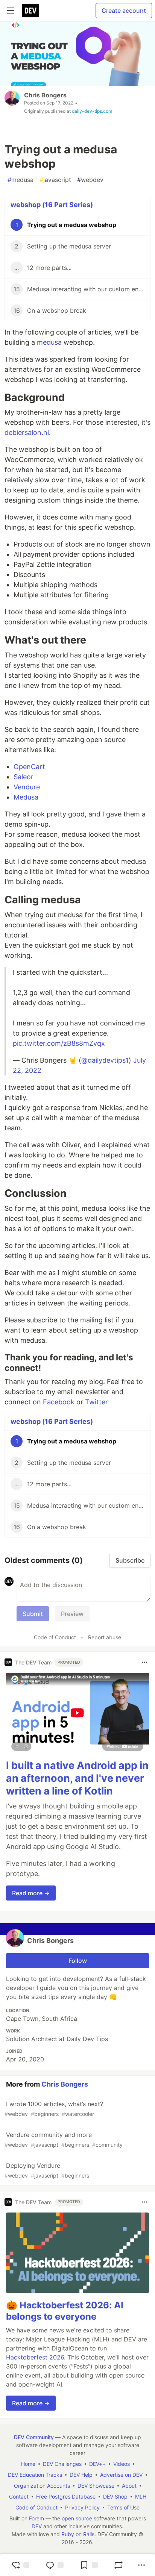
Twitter (96, 1402)
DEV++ (97, 2464)
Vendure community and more (64, 2139)
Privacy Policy (82, 2507)
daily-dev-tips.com (92, 111)
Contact (19, 2496)
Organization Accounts (42, 2486)
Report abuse (105, 1637)
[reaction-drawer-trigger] (20, 2565)
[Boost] (119, 2565)
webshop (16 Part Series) (52, 205)
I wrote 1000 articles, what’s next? (54, 2109)
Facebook (59, 1402)
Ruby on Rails (78, 2534)
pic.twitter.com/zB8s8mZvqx (59, 1043)
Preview (72, 1614)
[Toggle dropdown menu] (144, 1662)
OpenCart (29, 767)
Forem (36, 2518)
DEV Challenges (62, 2464)
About (129, 2486)
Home (28, 2464)
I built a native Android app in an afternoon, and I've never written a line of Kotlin (77, 1778)
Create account (124, 11)
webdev (90, 180)
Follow (78, 1961)
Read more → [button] (31, 1893)
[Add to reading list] (89, 2565)
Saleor (24, 777)
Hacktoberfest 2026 (35, 2357)
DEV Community (34, 2437)
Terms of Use (123, 2507)
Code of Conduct (55, 1637)
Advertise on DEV (121, 2475)
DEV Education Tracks (35, 2475)
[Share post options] (141, 2565)
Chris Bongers (45, 95)
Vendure (27, 787)
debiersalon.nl (27, 432)
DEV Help (81, 2475)
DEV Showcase (96, 2486)
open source (77, 2518)
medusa (21, 180)
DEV (37, 2526)
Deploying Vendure (47, 2170)
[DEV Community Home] (30, 11)
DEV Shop (115, 2496)
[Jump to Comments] (55, 2565)
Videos (122, 2464)
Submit (33, 1614)
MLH (141, 2496)
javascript (55, 180)
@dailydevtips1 (105, 1060)
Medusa (26, 797)
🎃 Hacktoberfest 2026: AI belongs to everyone (65, 2311)
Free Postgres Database (66, 2496)
